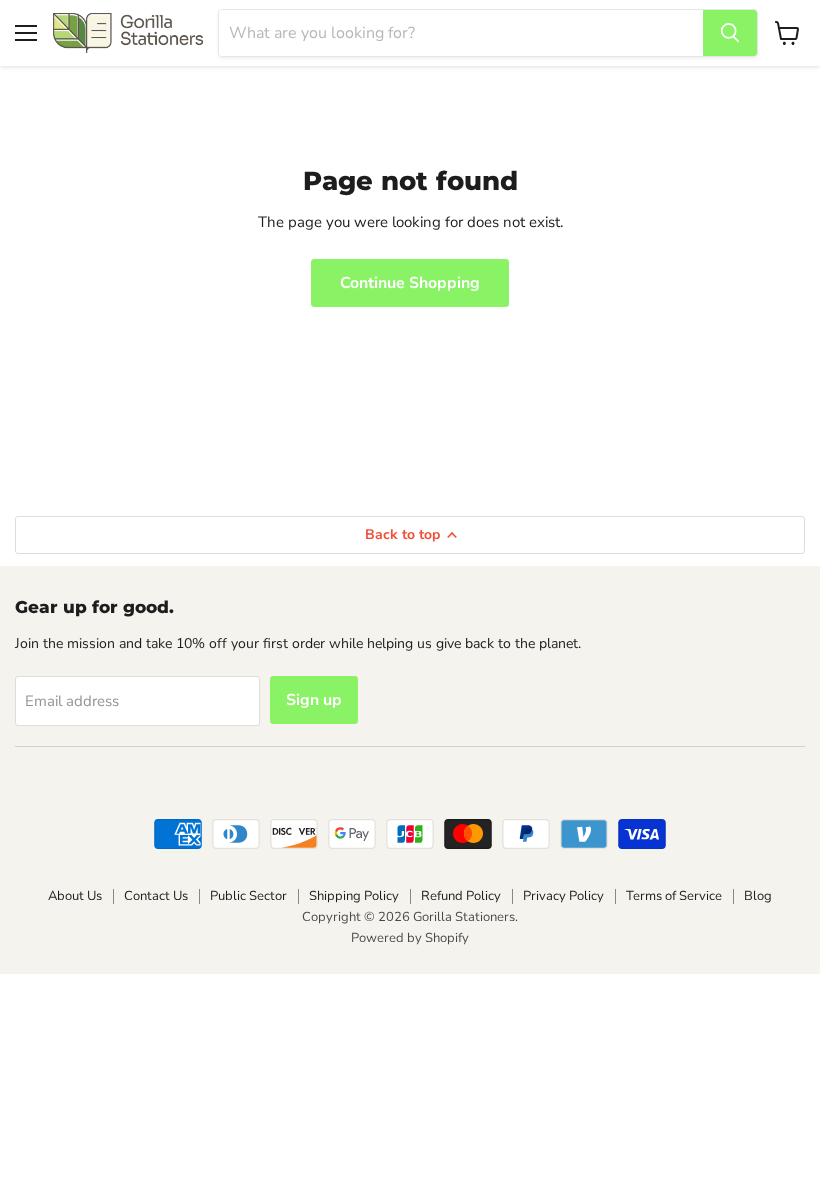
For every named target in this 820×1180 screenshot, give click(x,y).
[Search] (730, 33)
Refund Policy (461, 896)
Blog (758, 896)
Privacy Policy (563, 896)
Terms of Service (674, 896)
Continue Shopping (410, 283)
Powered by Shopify (410, 938)
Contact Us (156, 896)
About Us (75, 896)
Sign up (314, 700)
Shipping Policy (354, 896)
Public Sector (248, 896)
